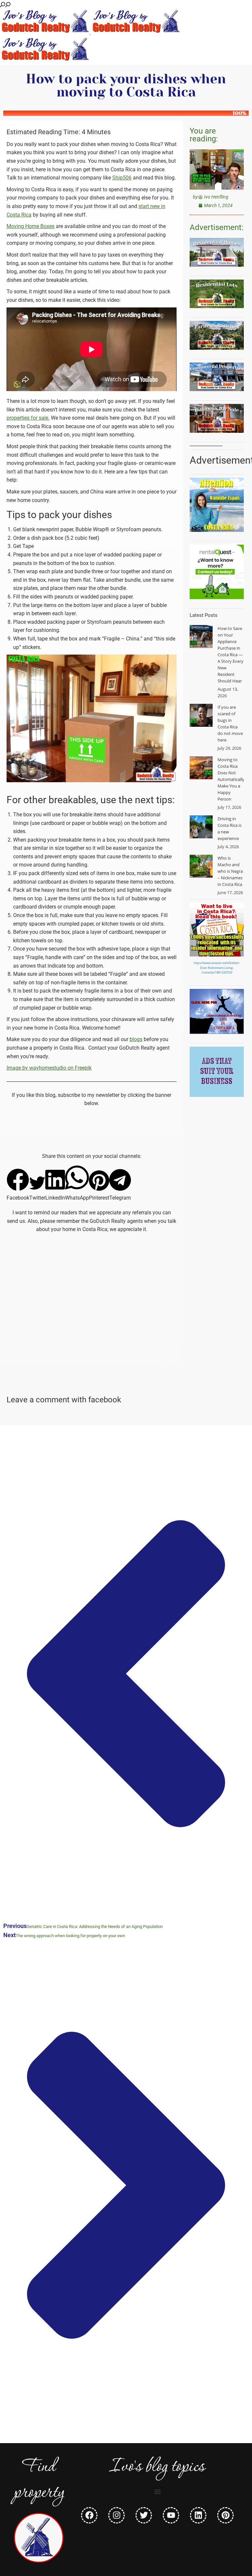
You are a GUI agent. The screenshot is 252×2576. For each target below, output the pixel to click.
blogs (136, 1039)
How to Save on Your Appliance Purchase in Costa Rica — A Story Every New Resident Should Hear (231, 655)
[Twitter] (144, 2515)
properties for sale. (28, 418)
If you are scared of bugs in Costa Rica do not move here (230, 723)
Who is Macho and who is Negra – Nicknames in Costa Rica (230, 871)
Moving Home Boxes (31, 226)
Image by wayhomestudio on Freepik (49, 1068)
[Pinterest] (225, 2515)
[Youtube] (171, 2515)
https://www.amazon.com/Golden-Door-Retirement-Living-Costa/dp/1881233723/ (217, 968)
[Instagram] (116, 2515)
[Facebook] (89, 2515)
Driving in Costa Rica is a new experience (230, 828)
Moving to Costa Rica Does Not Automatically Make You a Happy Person (231, 779)
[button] (18, 1185)
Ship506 (122, 178)
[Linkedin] (198, 2515)
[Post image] (201, 637)
